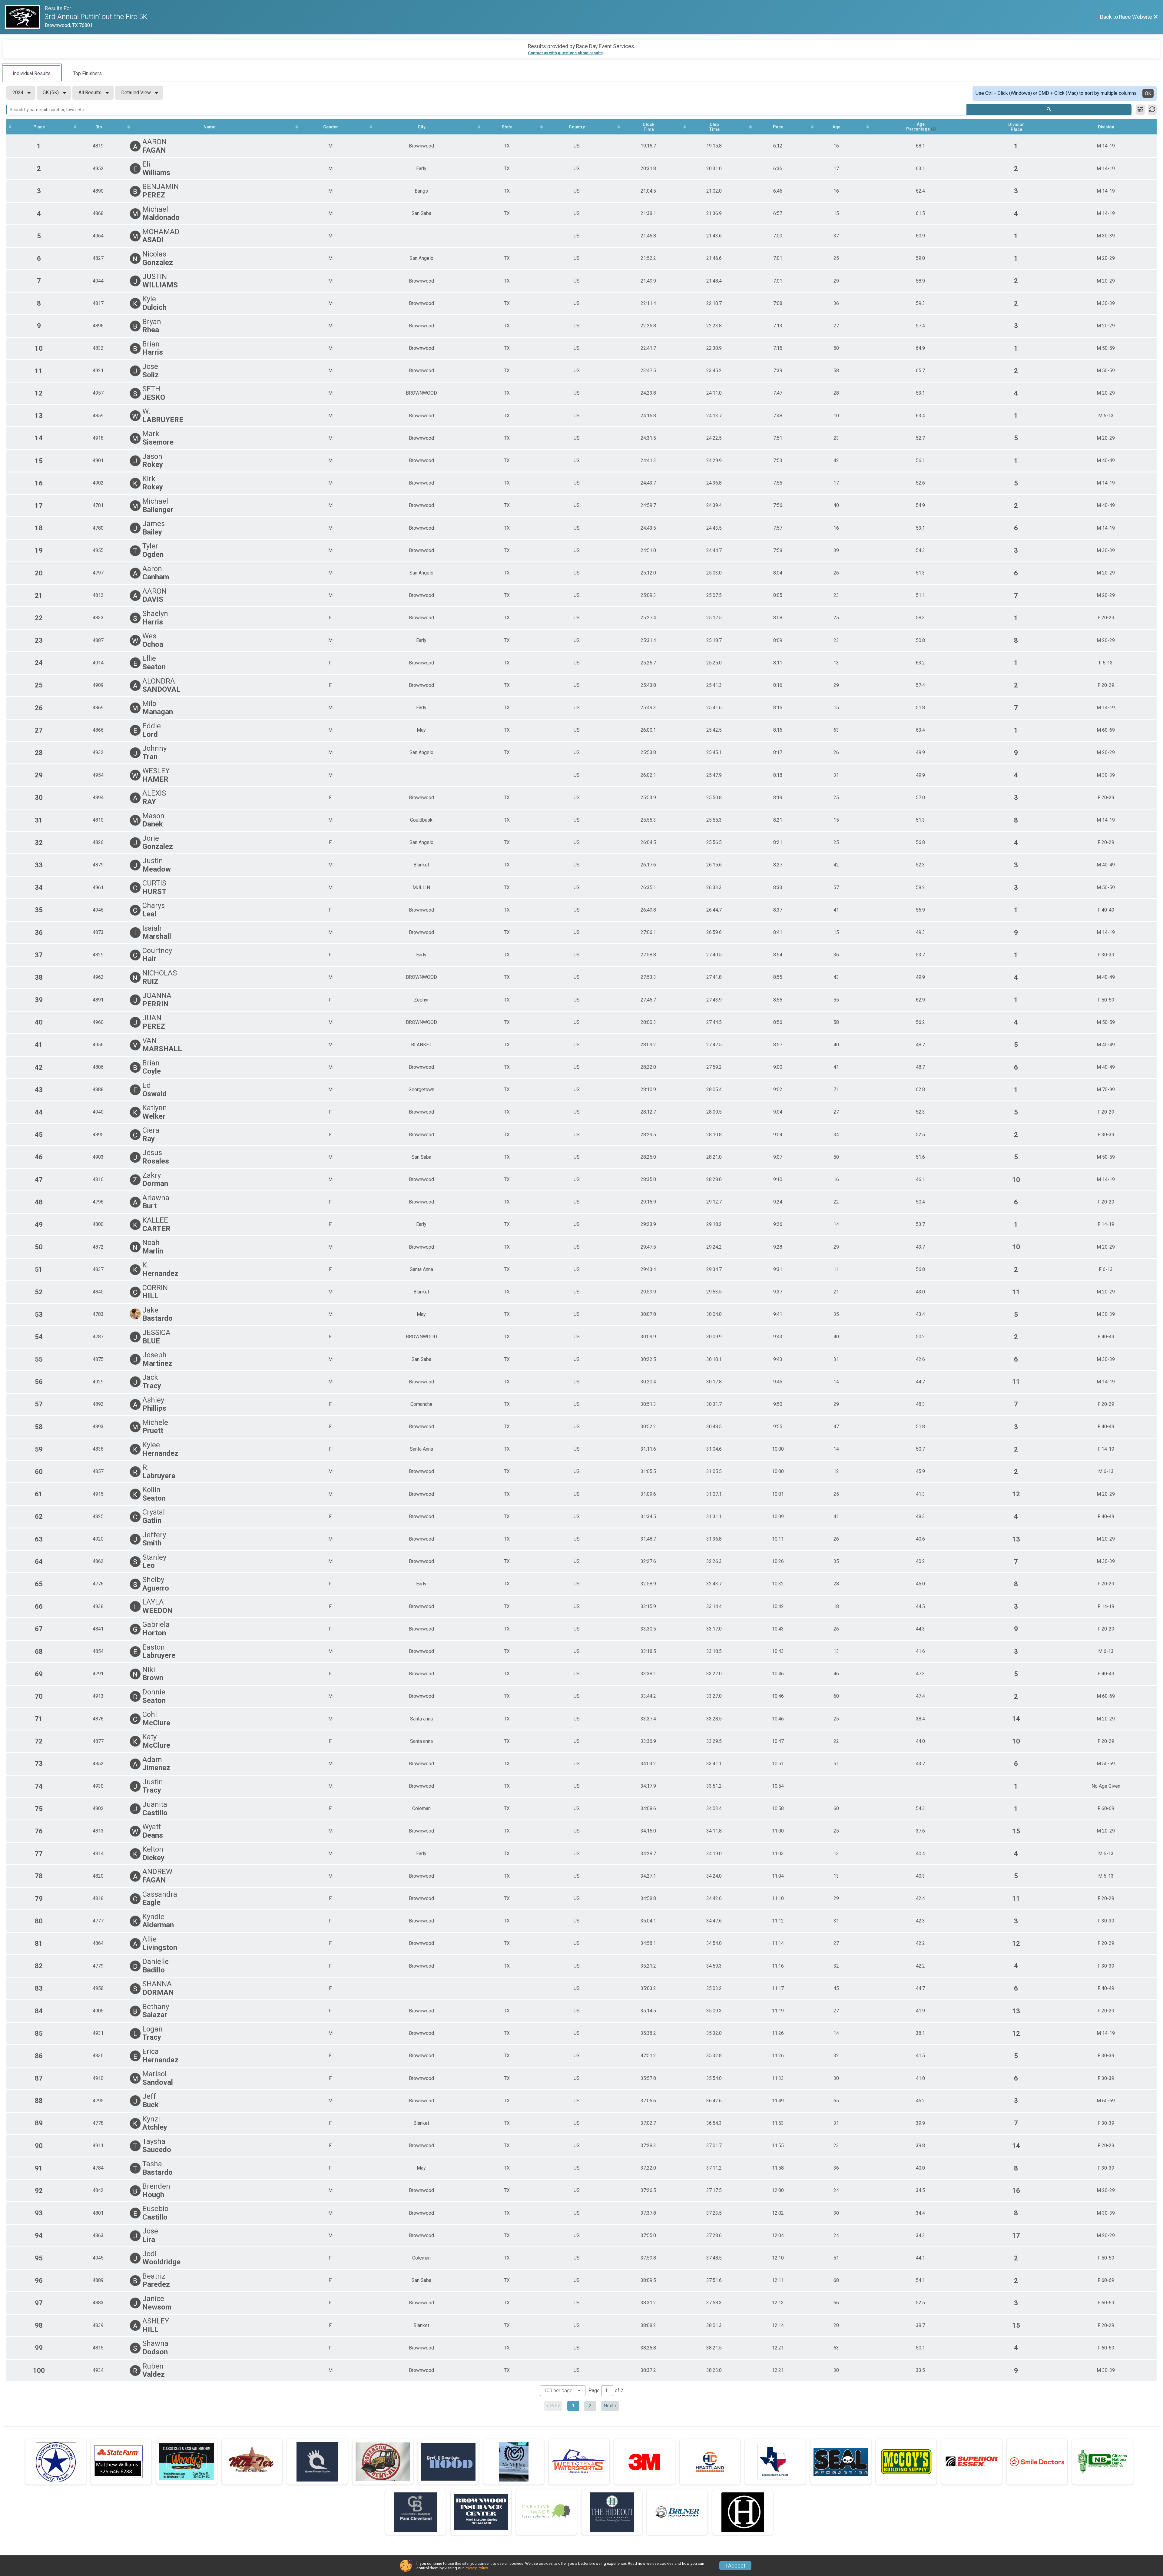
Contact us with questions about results (565, 53)
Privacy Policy (476, 2568)
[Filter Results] (1140, 110)
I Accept (735, 2566)
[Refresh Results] (1152, 110)
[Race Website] (25, 17)
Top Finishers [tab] (87, 73)
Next (609, 2406)
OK (1148, 93)
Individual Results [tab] (32, 73)
